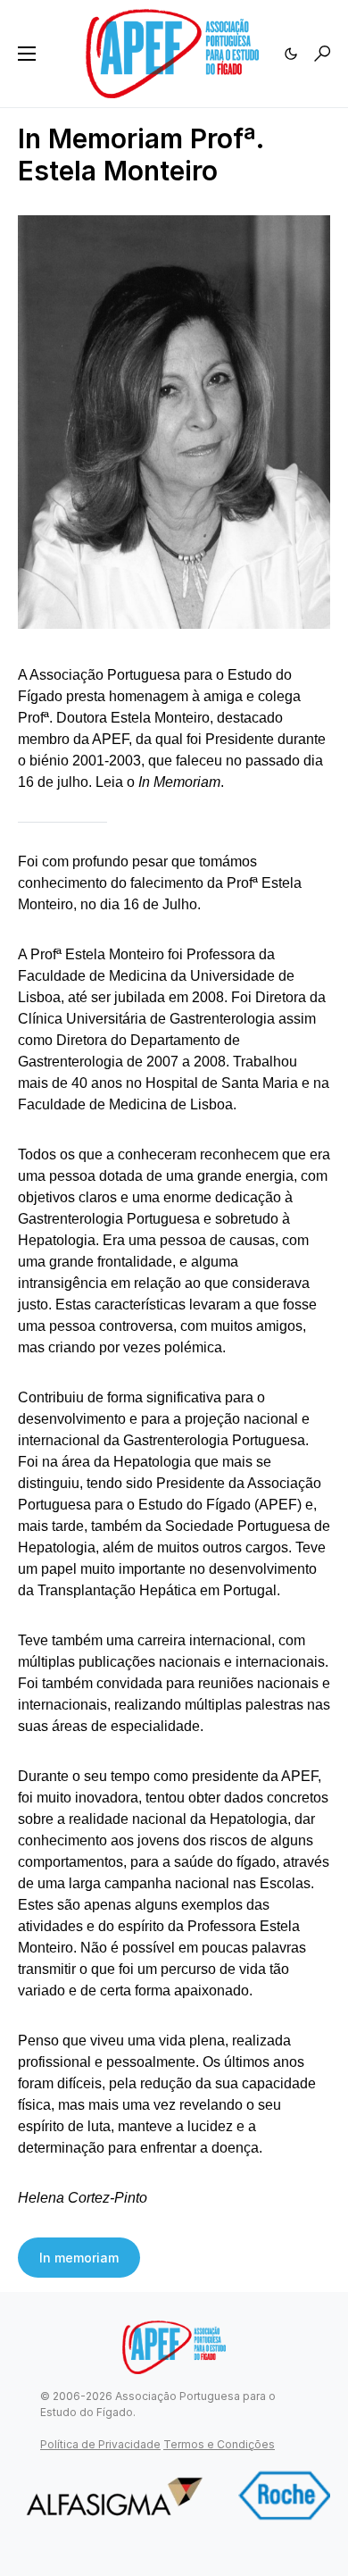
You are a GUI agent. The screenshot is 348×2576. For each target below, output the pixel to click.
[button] (27, 54)
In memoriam (79, 2258)
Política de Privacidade (100, 2444)
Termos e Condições (219, 2444)
